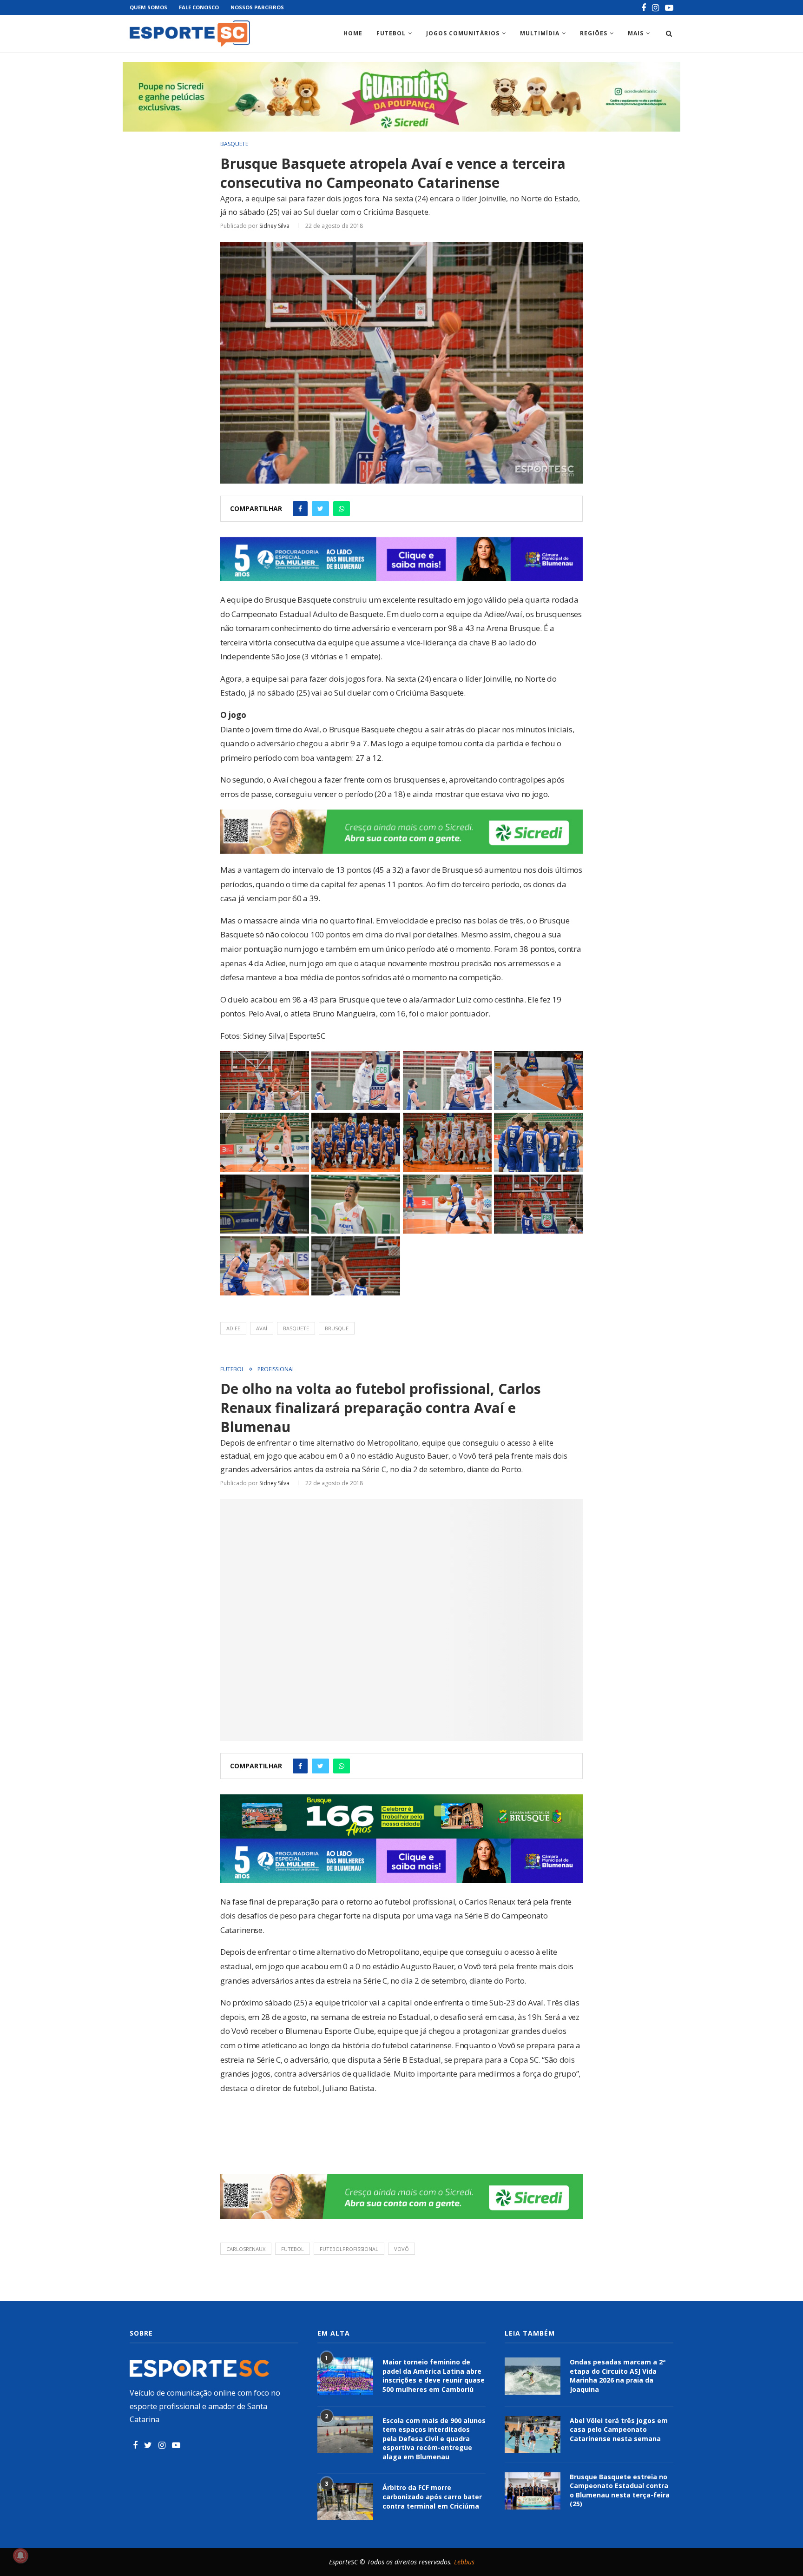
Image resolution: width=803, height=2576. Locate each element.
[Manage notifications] (20, 2556)
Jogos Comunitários (463, 33)
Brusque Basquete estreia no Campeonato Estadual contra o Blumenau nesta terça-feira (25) (620, 2490)
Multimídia (540, 33)
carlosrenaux (246, 2249)
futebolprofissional (349, 2249)
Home (353, 33)
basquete (296, 1328)
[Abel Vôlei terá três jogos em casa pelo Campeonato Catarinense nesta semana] (533, 2435)
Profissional (276, 1369)
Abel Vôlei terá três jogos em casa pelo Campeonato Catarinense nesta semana (619, 2430)
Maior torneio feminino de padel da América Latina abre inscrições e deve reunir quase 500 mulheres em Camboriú (434, 2376)
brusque (337, 1328)
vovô (401, 2249)
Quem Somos (148, 7)
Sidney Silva (274, 226)
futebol (293, 2249)
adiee (233, 1328)
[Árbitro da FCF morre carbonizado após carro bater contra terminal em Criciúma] (345, 2502)
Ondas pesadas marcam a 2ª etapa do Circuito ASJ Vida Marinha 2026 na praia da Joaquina (618, 2376)
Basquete (234, 144)
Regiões (594, 33)
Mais (636, 33)
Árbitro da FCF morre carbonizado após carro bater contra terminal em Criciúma (432, 2496)
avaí (262, 1328)
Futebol (391, 33)
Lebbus (464, 2562)
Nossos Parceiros (257, 7)
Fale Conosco (199, 7)
